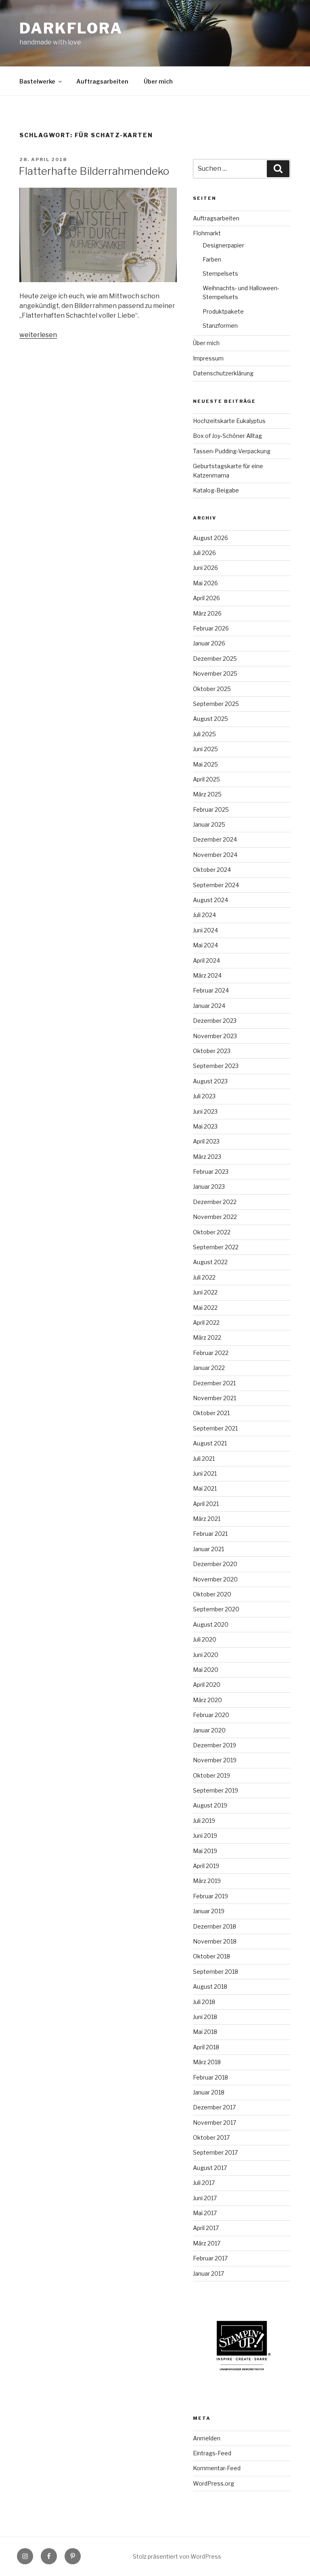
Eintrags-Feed (212, 2453)
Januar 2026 (209, 643)
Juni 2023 (205, 1111)
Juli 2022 (204, 1277)
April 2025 (206, 779)
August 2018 (210, 1986)
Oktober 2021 (211, 1413)
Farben (212, 259)
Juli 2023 (204, 1096)
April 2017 (206, 2228)
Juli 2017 (204, 2183)
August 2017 (210, 2168)
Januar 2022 (209, 1368)
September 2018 (216, 1972)
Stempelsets (220, 273)
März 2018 (207, 2062)
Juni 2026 (205, 568)
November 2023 (215, 1036)
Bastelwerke (37, 81)
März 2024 (207, 975)
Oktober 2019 (212, 1775)
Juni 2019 (205, 1836)
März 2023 (207, 1157)
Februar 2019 (211, 1896)
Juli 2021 (204, 1459)
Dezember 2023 (215, 1021)
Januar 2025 (209, 824)
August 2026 (211, 538)
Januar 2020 (209, 1730)
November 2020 (215, 1579)
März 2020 (207, 1700)
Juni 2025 (205, 749)
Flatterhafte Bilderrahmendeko (94, 171)
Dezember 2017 (214, 2107)
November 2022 (215, 1217)
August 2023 (210, 1081)
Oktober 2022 (212, 1232)
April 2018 (206, 2047)
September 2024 (216, 885)
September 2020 (216, 1609)
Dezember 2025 (215, 659)
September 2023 (216, 1066)
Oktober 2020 (212, 1594)
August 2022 (210, 1262)
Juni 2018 (205, 2017)
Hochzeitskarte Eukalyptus (229, 421)
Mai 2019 (205, 1851)
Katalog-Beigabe (216, 490)
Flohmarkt (207, 233)
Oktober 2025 (212, 689)
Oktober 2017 (211, 2137)
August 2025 (211, 719)
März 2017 (207, 2243)
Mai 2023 (205, 1126)
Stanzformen (220, 326)
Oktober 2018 (212, 1956)
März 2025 (207, 794)
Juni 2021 (205, 1473)
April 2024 (206, 960)
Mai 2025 (205, 764)
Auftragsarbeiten (102, 81)
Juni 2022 (205, 1292)
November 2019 (215, 1760)
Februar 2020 (211, 1715)
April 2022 (206, 1323)
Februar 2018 (211, 2077)
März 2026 (207, 613)
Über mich (158, 81)
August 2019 (210, 1805)
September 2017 (215, 2152)
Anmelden (207, 2438)
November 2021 (215, 1398)
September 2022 (216, 1247)
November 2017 (215, 2123)
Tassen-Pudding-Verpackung (232, 451)
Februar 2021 (210, 1534)
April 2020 (207, 1685)
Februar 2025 (211, 809)
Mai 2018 (205, 2032)
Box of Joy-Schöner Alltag (227, 436)
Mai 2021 (205, 1488)
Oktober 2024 (212, 870)
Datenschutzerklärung (223, 373)
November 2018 (215, 1941)
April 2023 (206, 1141)
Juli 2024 (204, 915)
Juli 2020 (205, 1639)
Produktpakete (223, 311)
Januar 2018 (209, 2092)
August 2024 (211, 900)
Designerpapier (223, 245)
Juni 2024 (205, 930)
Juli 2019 (204, 1821)
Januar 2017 (208, 2273)
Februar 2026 (211, 628)
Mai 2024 (205, 945)
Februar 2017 (210, 2258)
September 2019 (216, 1790)
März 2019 (207, 1881)
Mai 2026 (205, 583)
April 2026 (206, 598)
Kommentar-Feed (217, 2468)
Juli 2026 (204, 553)
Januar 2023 (209, 1186)
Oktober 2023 (212, 1051)
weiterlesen (38, 335)
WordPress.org (214, 2483)
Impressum (208, 358)
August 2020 (211, 1624)
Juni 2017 (205, 2198)
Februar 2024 (211, 990)
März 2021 (207, 1519)
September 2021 (215, 1428)
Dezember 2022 (215, 1202)
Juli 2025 (204, 734)
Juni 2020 (206, 1655)
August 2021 (210, 1443)
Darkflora (71, 28)
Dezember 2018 (215, 1926)
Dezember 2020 (215, 1564)
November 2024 (215, 855)
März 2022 (207, 1337)
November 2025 (215, 673)
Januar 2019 (209, 1911)
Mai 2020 (206, 1670)
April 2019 (206, 1866)
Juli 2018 (204, 2002)
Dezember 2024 (215, 839)
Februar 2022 (211, 1353)
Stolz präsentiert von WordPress (177, 2556)
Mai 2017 (205, 2213)
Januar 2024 (209, 1006)
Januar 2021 (208, 1549)
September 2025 (216, 704)
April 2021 (206, 1504)
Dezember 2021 (214, 1383)
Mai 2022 (205, 1308)
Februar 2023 (211, 1172)
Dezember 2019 (215, 1745)
